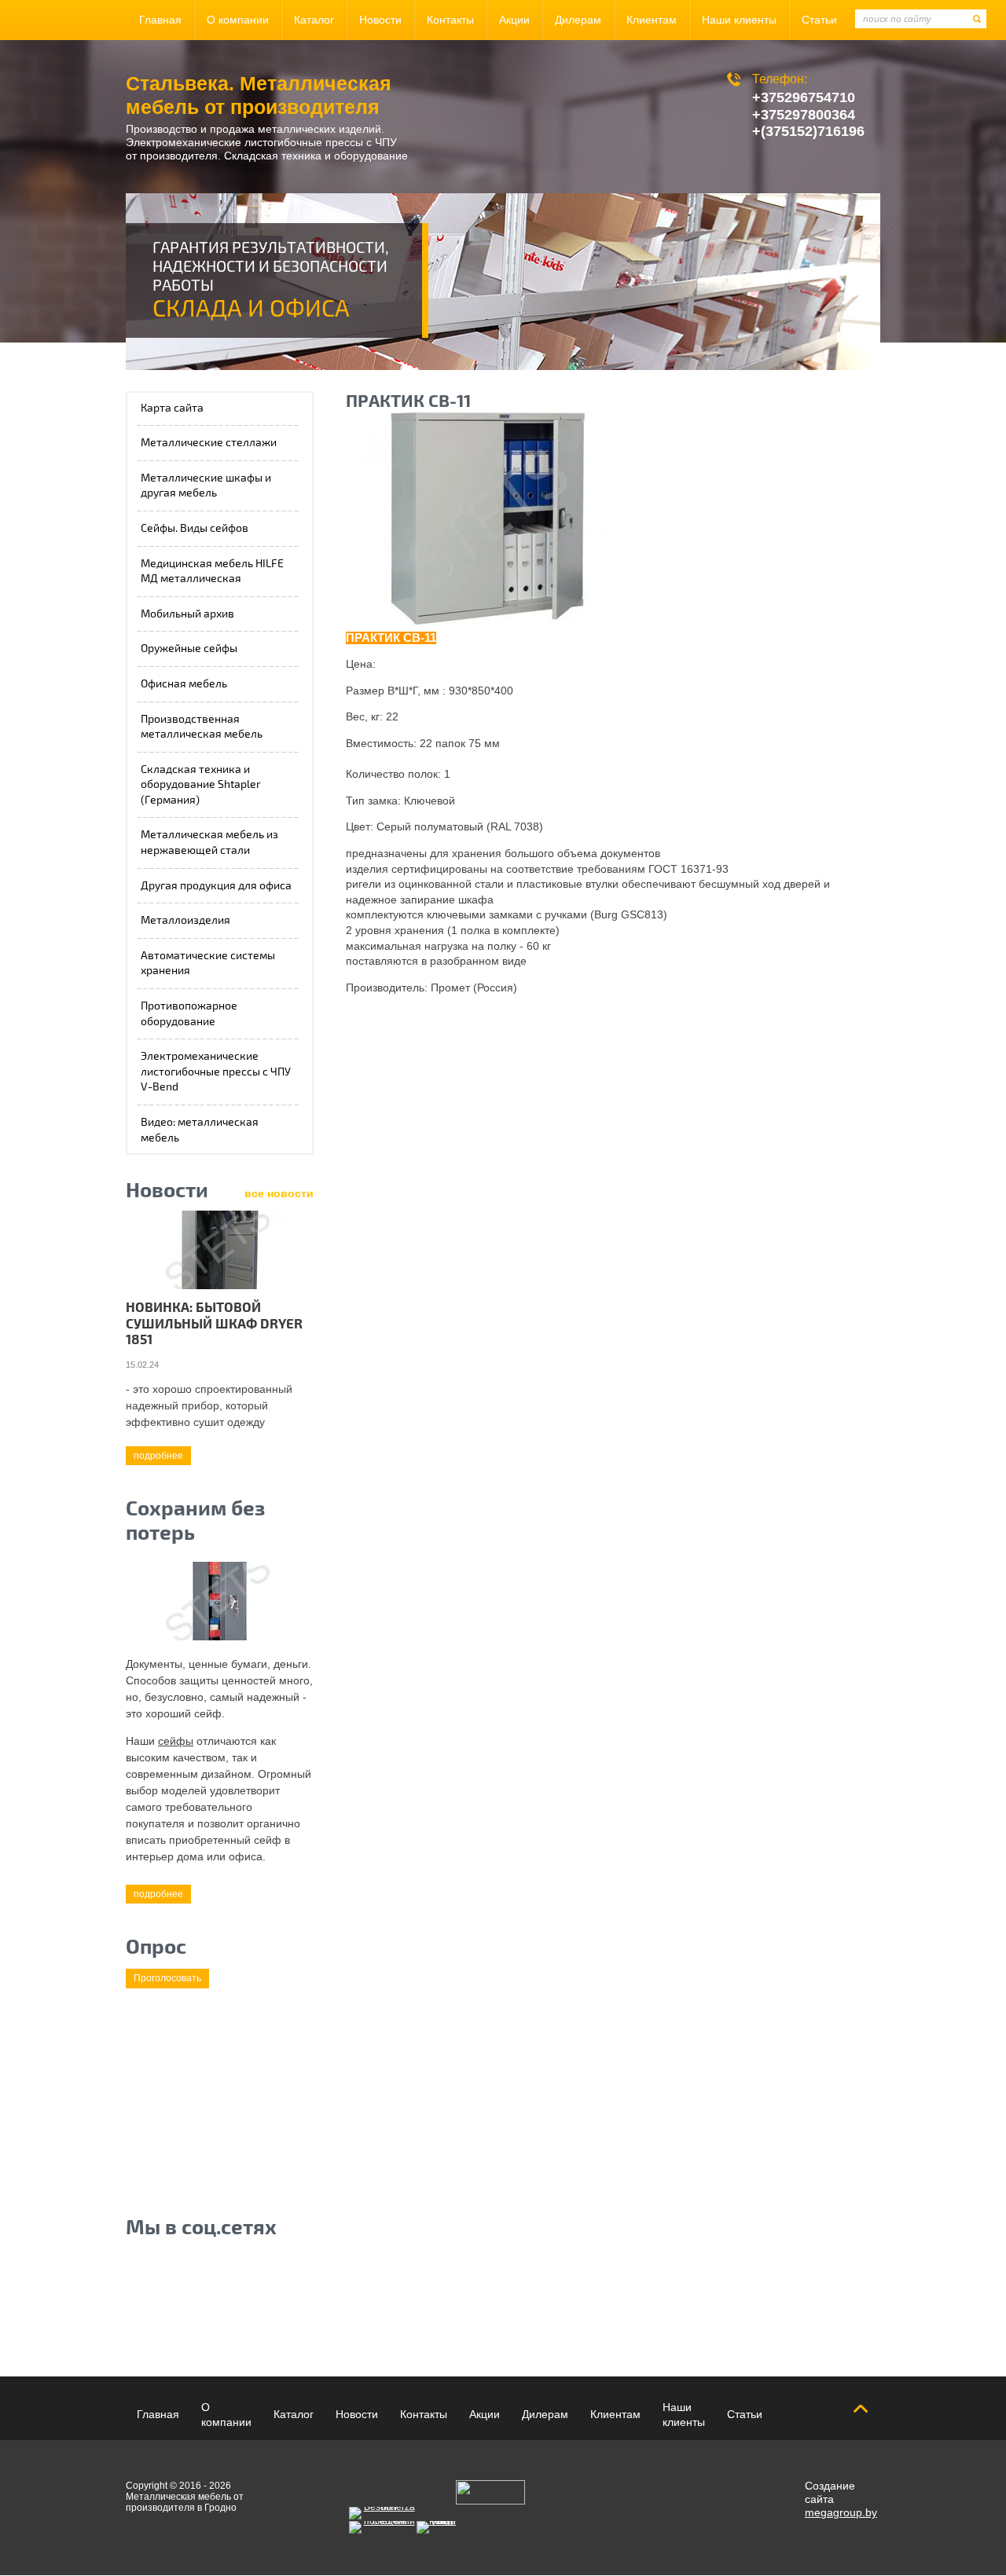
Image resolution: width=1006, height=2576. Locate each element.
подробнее (158, 1456)
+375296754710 (804, 97)
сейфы (176, 1741)
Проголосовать (167, 1978)
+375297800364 (804, 115)
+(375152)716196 (808, 131)
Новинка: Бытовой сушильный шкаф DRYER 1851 (214, 1324)
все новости (279, 1193)
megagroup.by (841, 2512)
